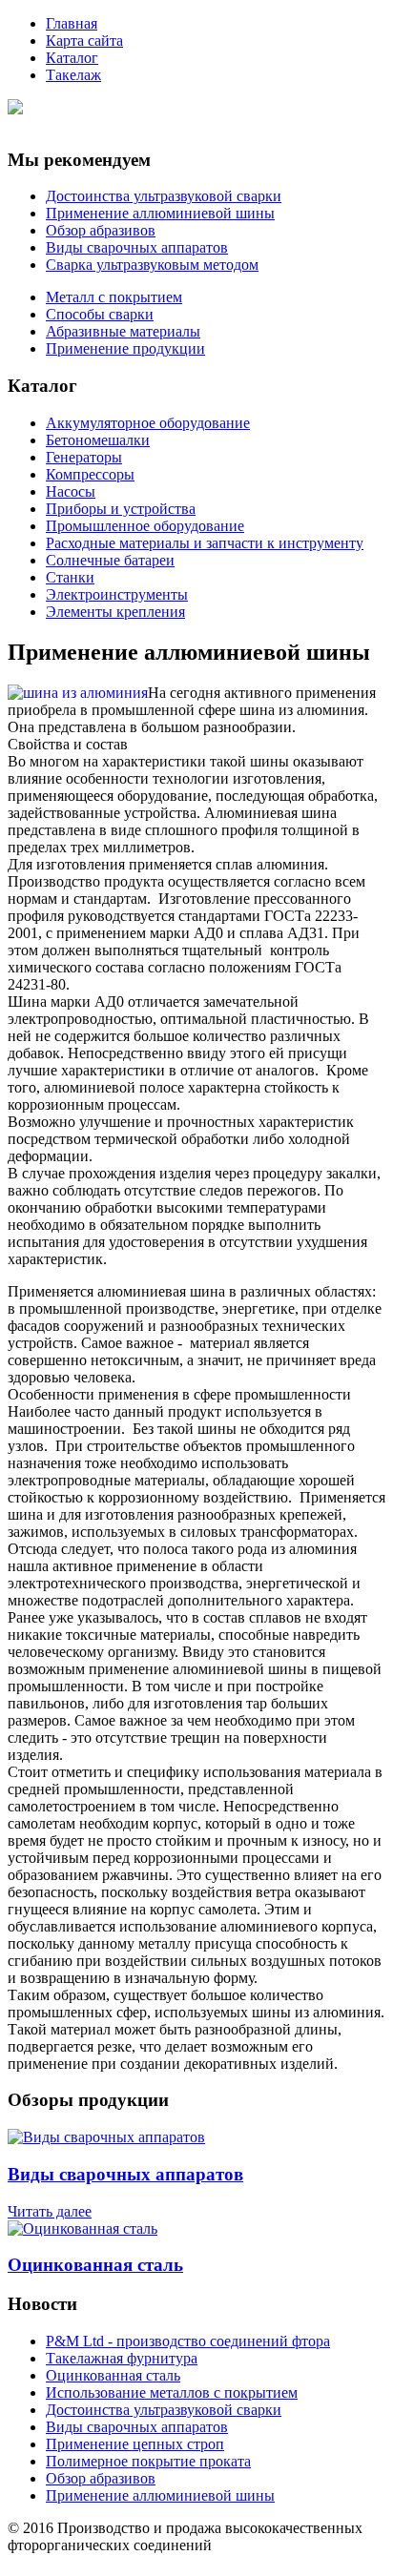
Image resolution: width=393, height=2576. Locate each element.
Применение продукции (125, 348)
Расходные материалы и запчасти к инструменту (205, 543)
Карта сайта (84, 41)
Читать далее (50, 2211)
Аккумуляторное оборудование (148, 423)
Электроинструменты (117, 594)
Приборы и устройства (121, 509)
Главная (72, 23)
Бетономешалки (98, 440)
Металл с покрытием (114, 297)
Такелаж (73, 75)
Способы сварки (100, 314)
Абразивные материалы (123, 331)
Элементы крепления (115, 612)
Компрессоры (90, 474)
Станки (70, 577)
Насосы (71, 491)
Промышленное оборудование (145, 526)
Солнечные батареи (110, 560)
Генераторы (84, 457)
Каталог (72, 58)
